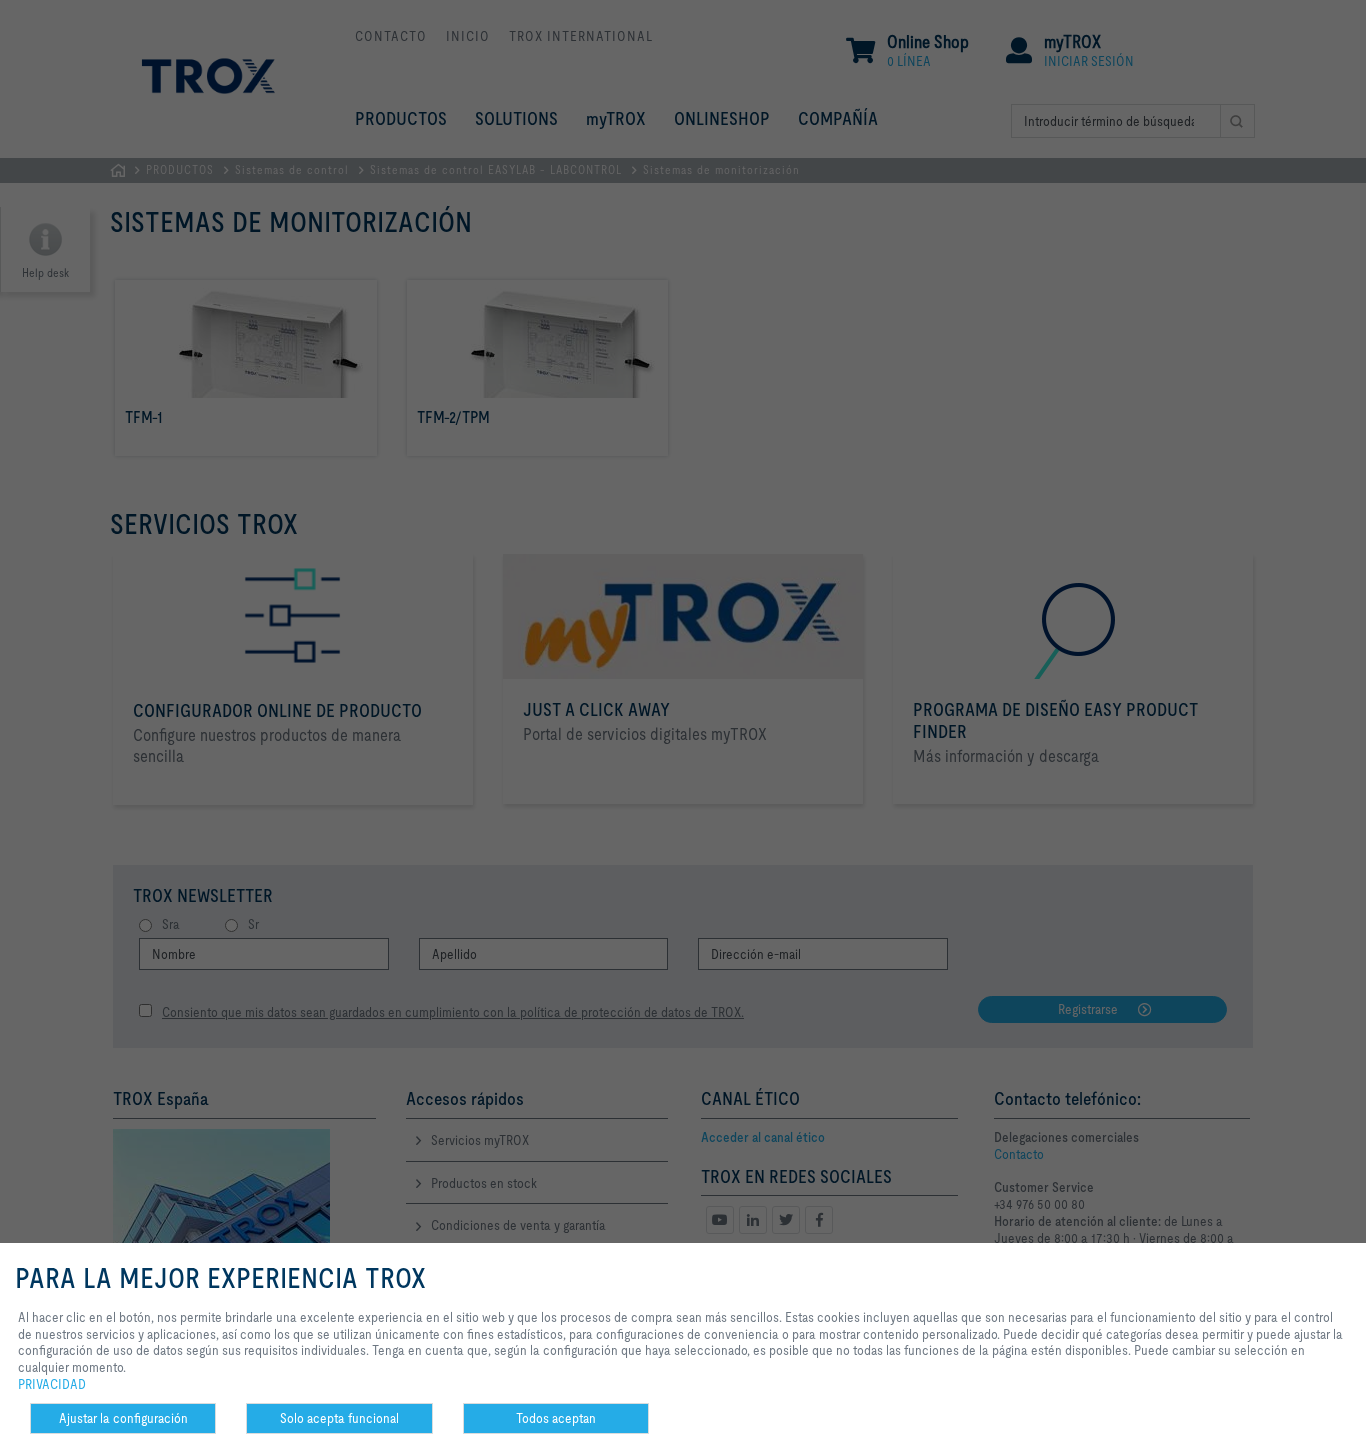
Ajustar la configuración (123, 1418)
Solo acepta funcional (339, 1418)
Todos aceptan (556, 1418)
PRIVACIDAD (52, 1384)
